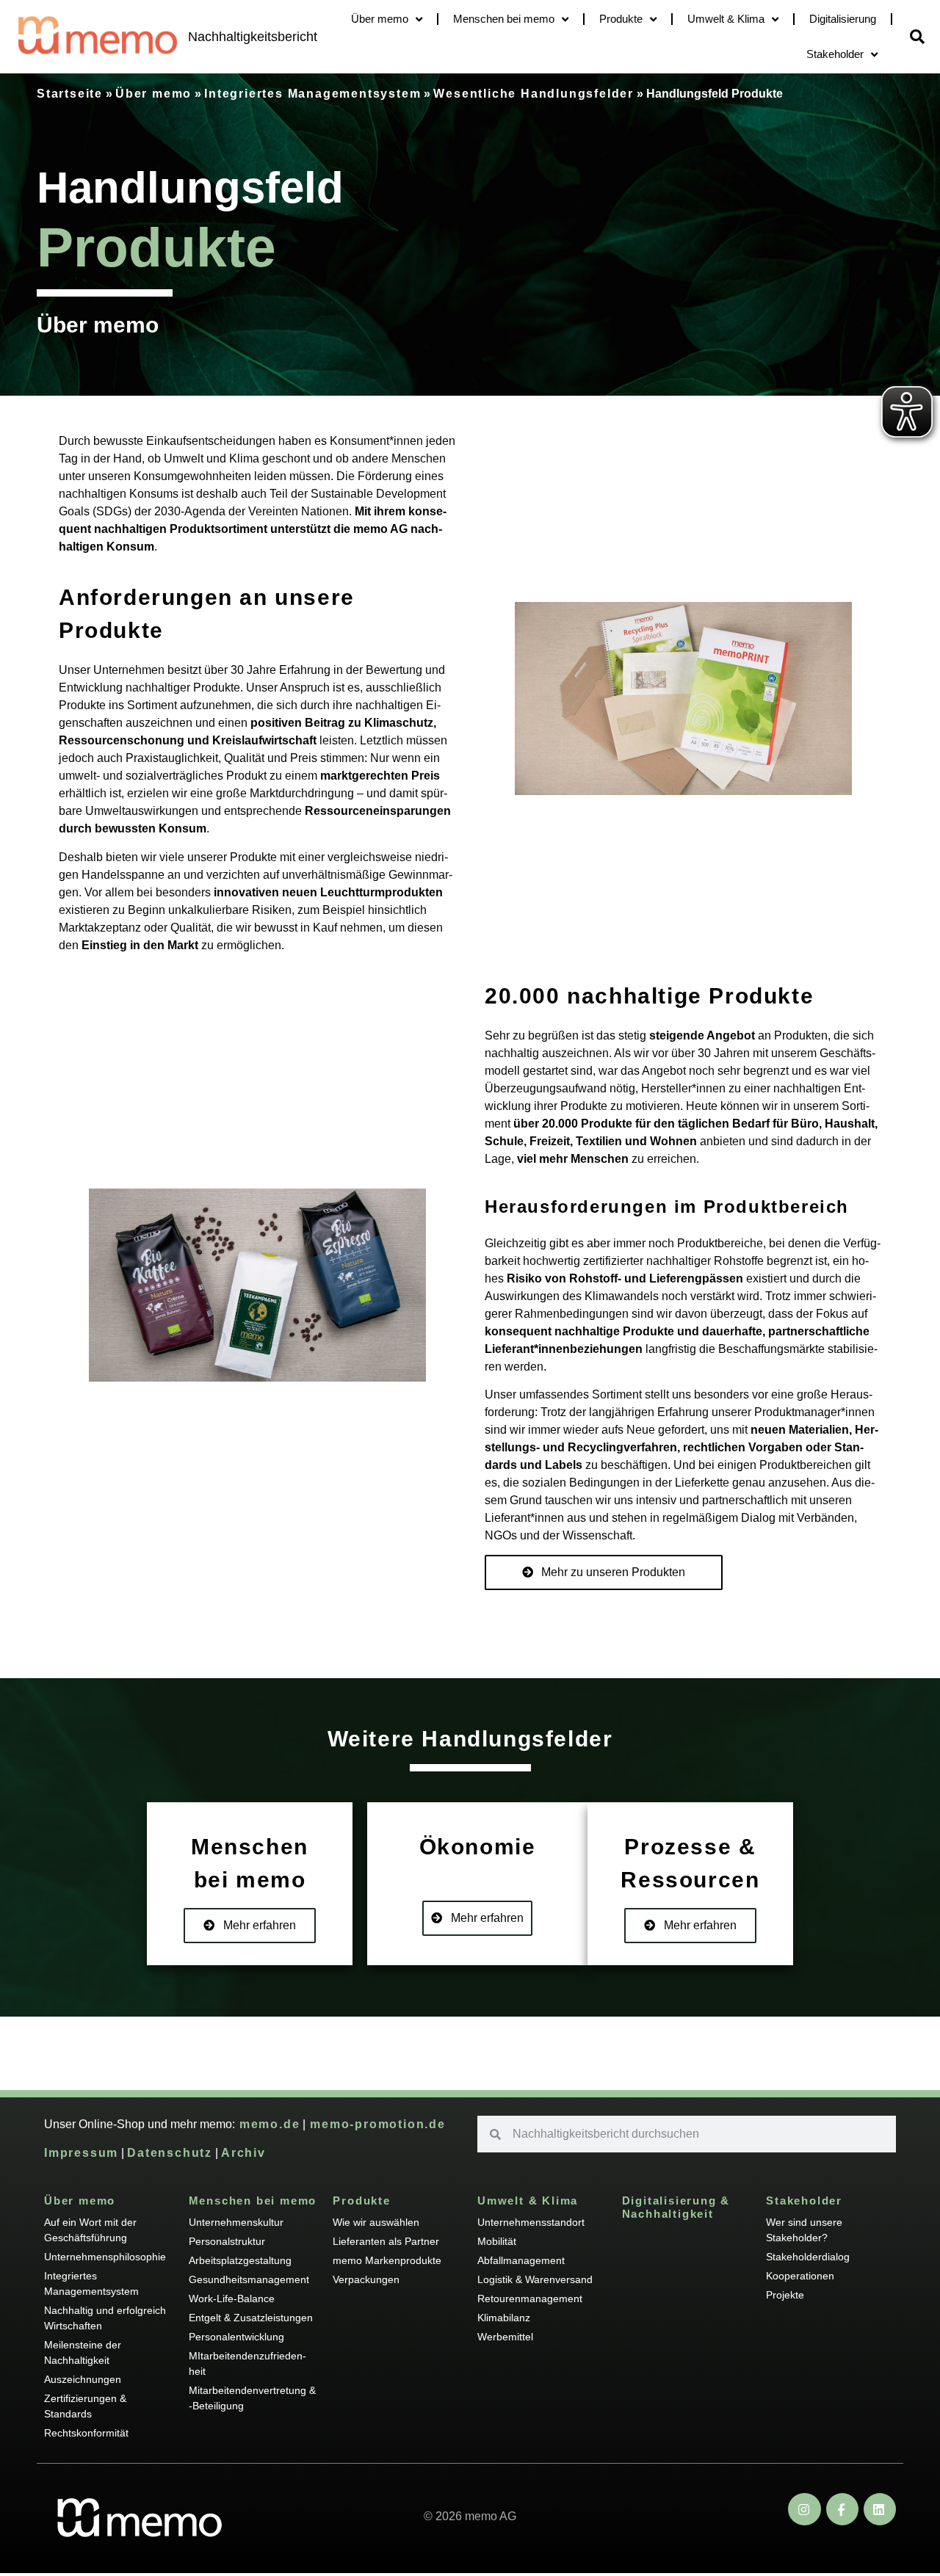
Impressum (81, 2153)
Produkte (621, 19)
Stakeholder (835, 54)
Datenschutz (170, 2153)
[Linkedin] (880, 2509)
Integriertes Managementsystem (312, 94)
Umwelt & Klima (726, 19)
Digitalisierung (843, 19)
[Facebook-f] (842, 2509)
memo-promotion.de (375, 2124)
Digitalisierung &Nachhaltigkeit (676, 2207)
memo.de (267, 2124)
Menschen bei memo (504, 19)
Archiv (243, 2153)
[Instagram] (804, 2509)
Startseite (70, 94)
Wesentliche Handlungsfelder (534, 94)
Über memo (380, 19)
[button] (917, 37)
